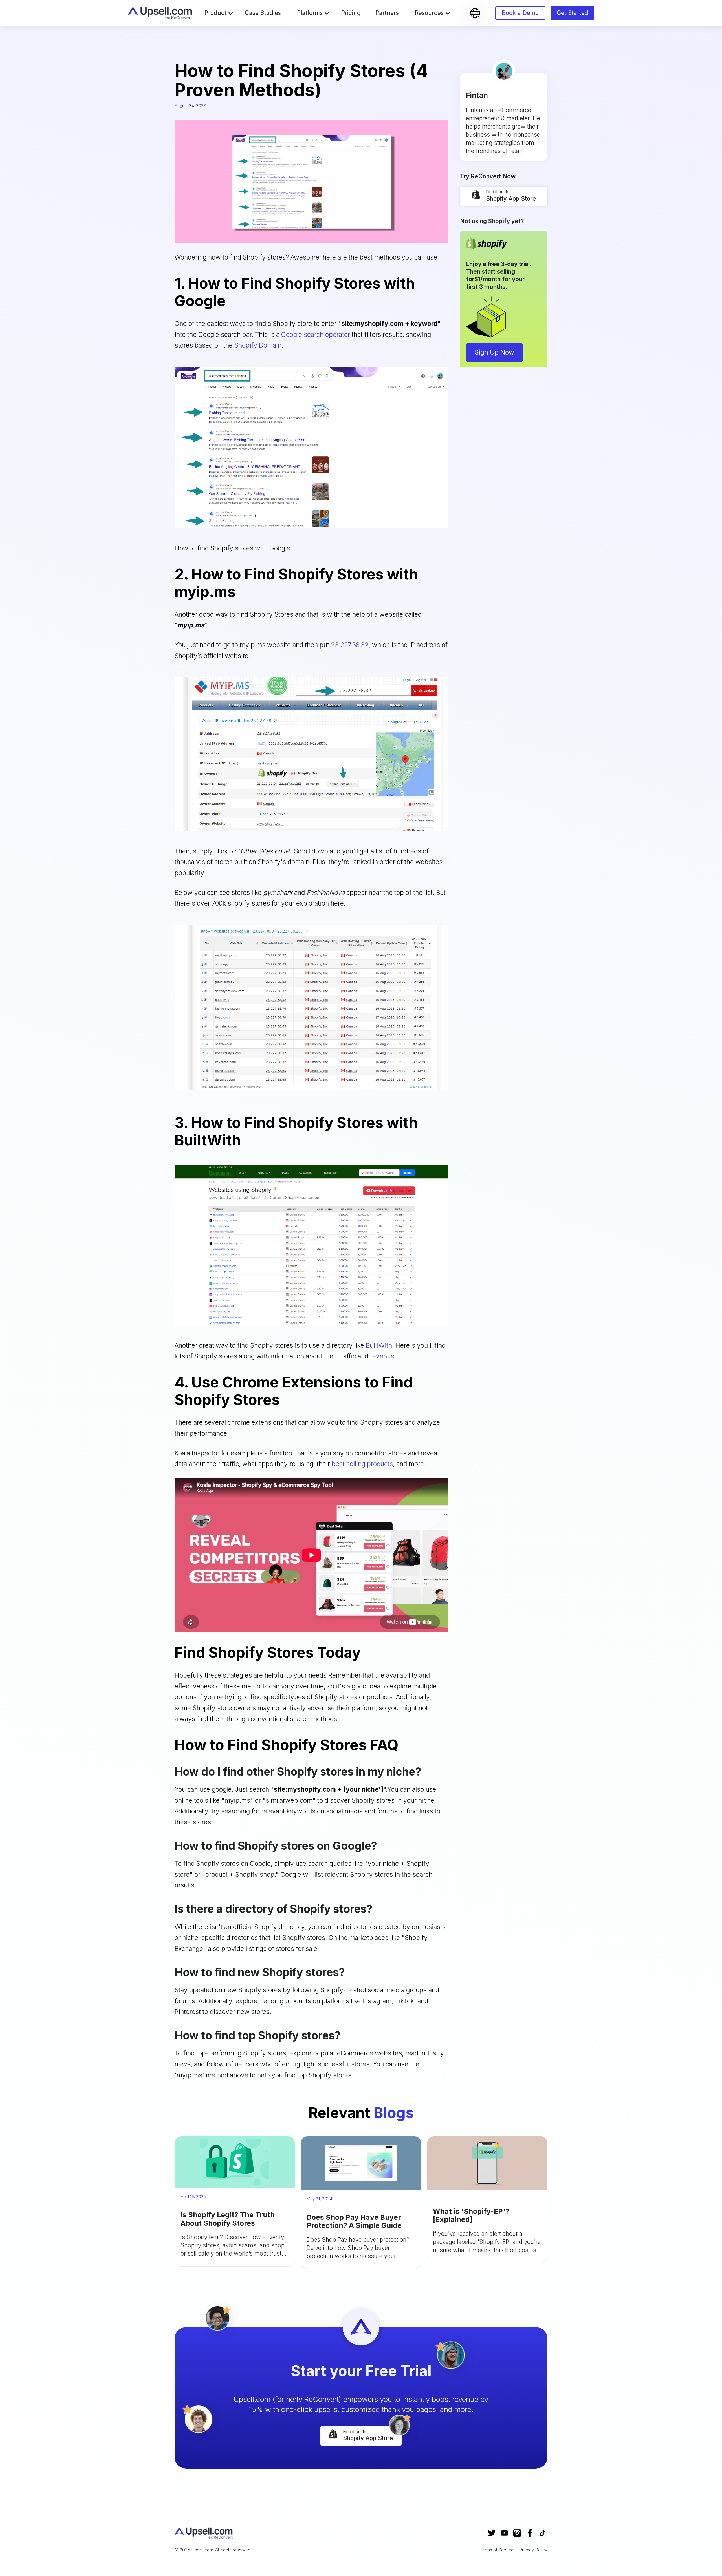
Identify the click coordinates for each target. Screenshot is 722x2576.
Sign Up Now (494, 352)
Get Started (573, 13)
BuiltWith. (379, 1345)
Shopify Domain (257, 345)
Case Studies (263, 13)
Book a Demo (520, 13)
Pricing (351, 13)
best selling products (361, 1464)
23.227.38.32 (349, 645)
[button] (221, 13)
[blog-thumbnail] (235, 2162)
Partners (387, 13)
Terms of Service (497, 2550)
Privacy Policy (533, 2550)
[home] (160, 13)
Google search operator (315, 334)
